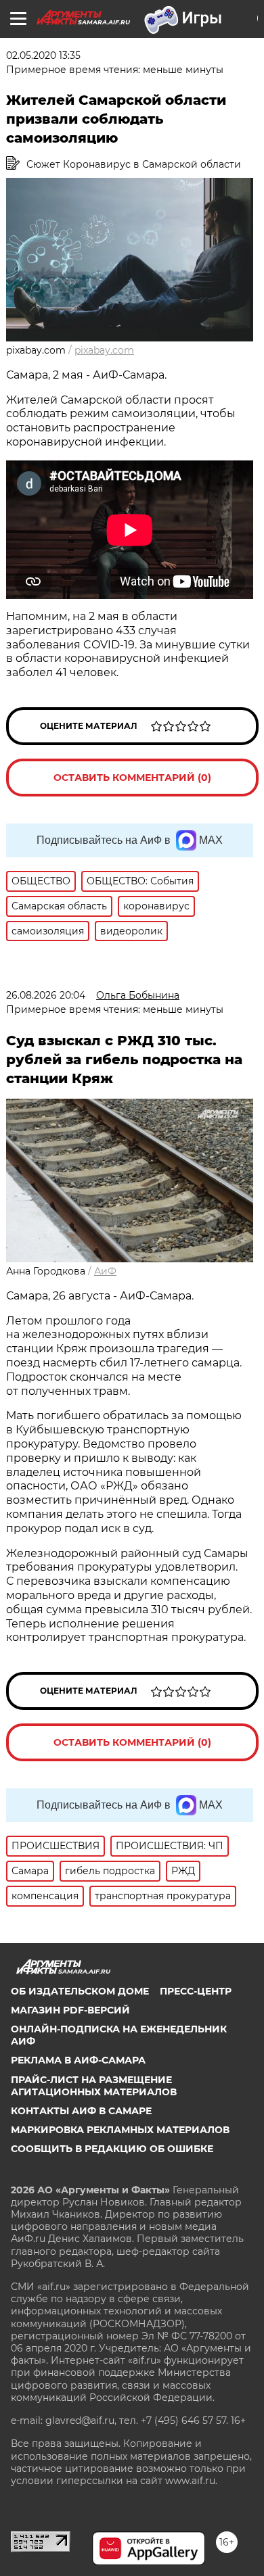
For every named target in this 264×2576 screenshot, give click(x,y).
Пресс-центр (196, 1991)
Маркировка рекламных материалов (120, 2130)
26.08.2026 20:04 (46, 995)
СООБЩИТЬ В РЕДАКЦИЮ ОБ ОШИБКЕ (112, 2149)
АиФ (105, 1271)
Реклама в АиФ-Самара (78, 2060)
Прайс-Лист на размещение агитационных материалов (94, 2086)
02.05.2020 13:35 (43, 55)
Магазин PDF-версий (70, 2010)
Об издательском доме (80, 1991)
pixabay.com (104, 350)
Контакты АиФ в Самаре (81, 2111)
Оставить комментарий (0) (132, 778)
